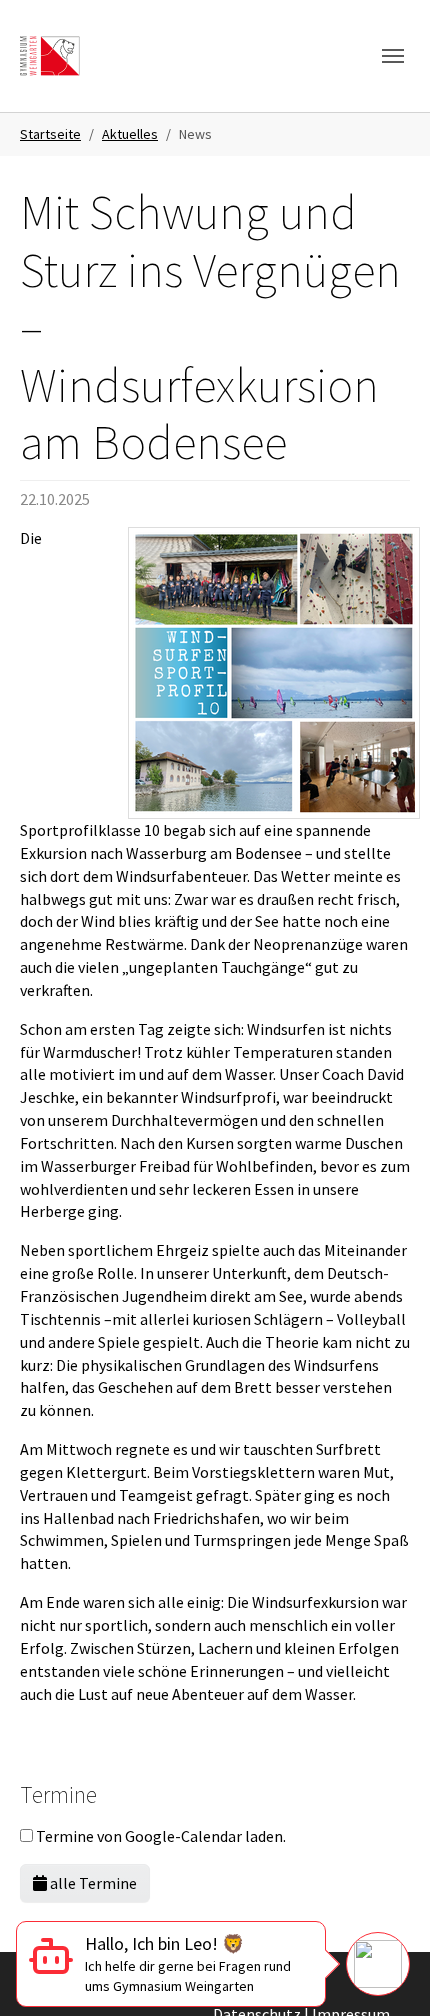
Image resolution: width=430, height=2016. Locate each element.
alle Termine (92, 1883)
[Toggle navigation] (393, 56)
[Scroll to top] (386, 1892)
